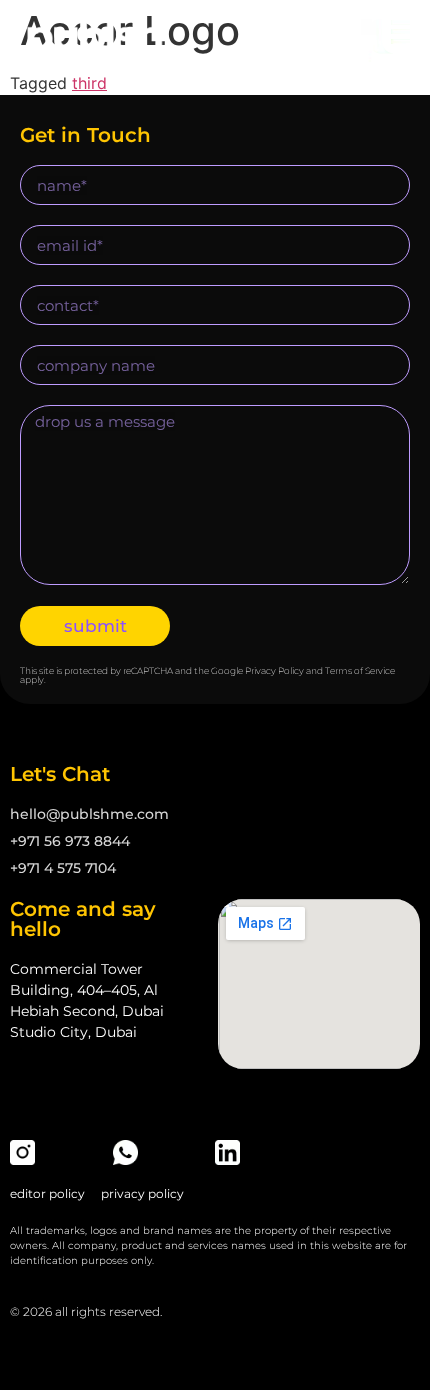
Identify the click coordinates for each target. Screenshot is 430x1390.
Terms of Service (360, 670)
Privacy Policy (274, 670)
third (89, 83)
